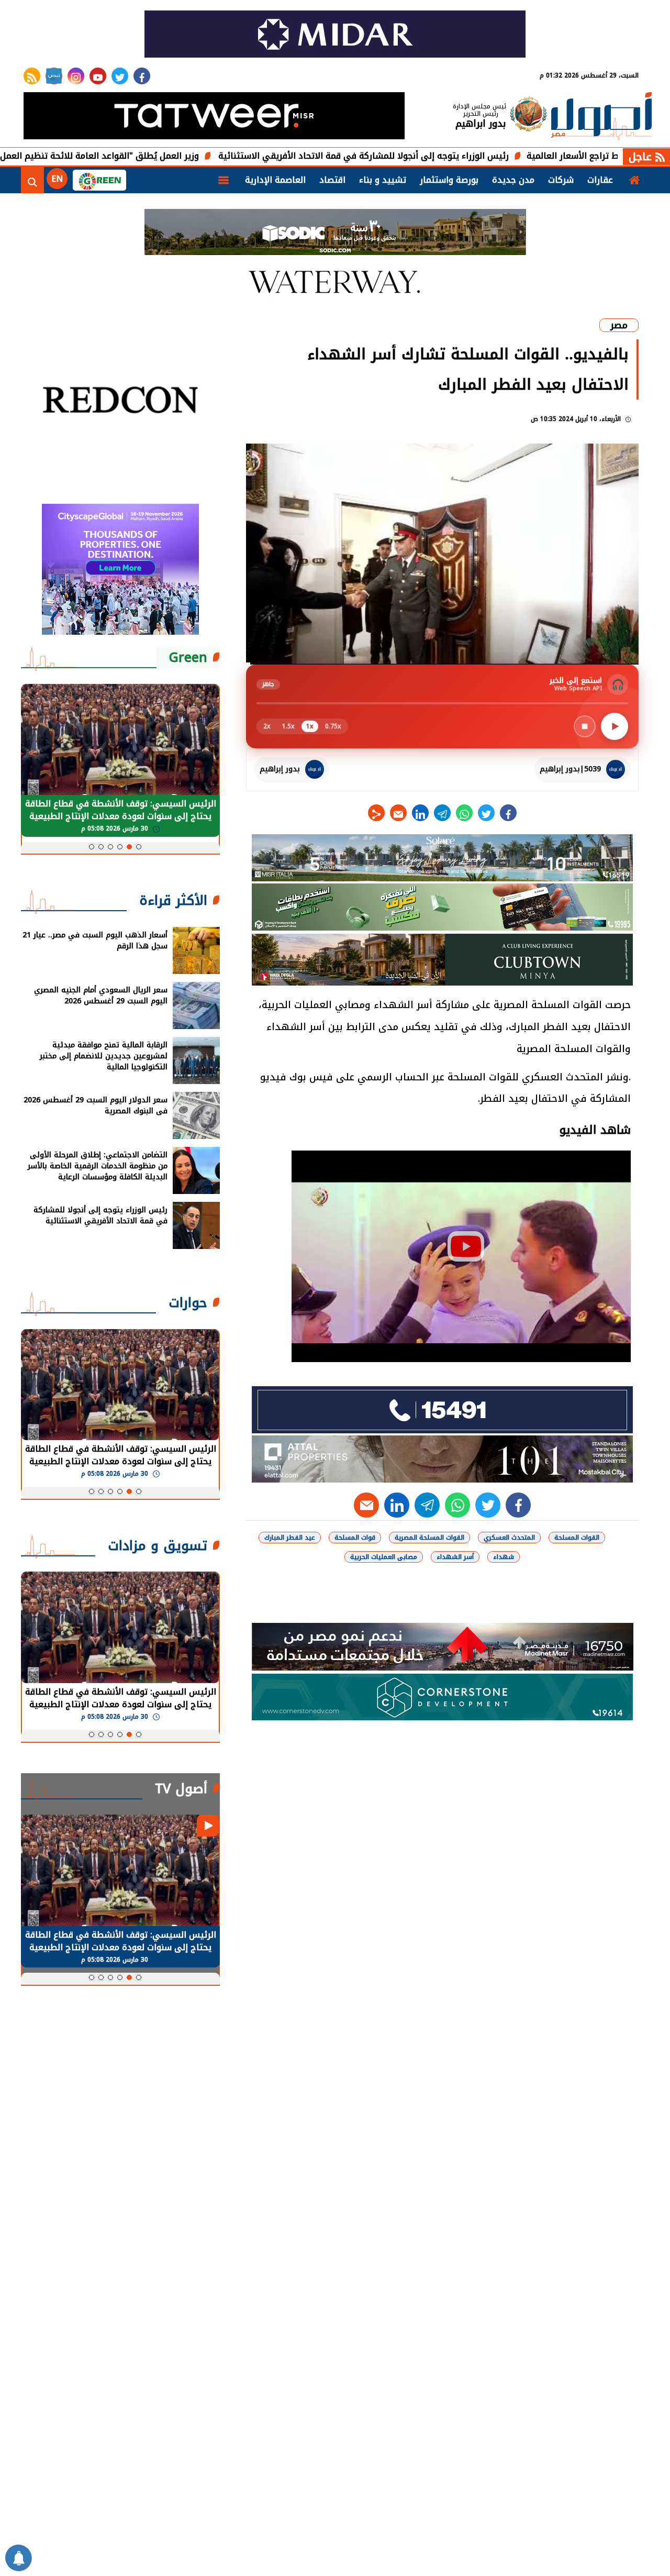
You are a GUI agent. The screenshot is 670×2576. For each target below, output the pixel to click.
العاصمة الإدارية (275, 180)
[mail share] (398, 813)
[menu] (224, 180)
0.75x (333, 726)
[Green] (99, 180)
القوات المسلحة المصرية (429, 1538)
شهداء (504, 1557)
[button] (139, 847)
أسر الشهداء (455, 1557)
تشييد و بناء (383, 180)
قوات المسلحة (355, 1538)
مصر (619, 325)
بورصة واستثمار (449, 180)
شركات (561, 180)
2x (267, 726)
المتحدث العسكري (509, 1538)
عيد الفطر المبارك (290, 1538)
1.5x (288, 726)
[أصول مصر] (601, 117)
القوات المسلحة (577, 1538)
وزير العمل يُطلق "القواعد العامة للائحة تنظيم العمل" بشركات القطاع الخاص (149, 156)
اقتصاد (332, 180)
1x (310, 726)
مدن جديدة (513, 180)
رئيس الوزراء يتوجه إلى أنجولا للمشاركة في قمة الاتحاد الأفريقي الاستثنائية (458, 156)
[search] (32, 180)
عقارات (600, 180)
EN (57, 179)
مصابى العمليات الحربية (384, 1557)
